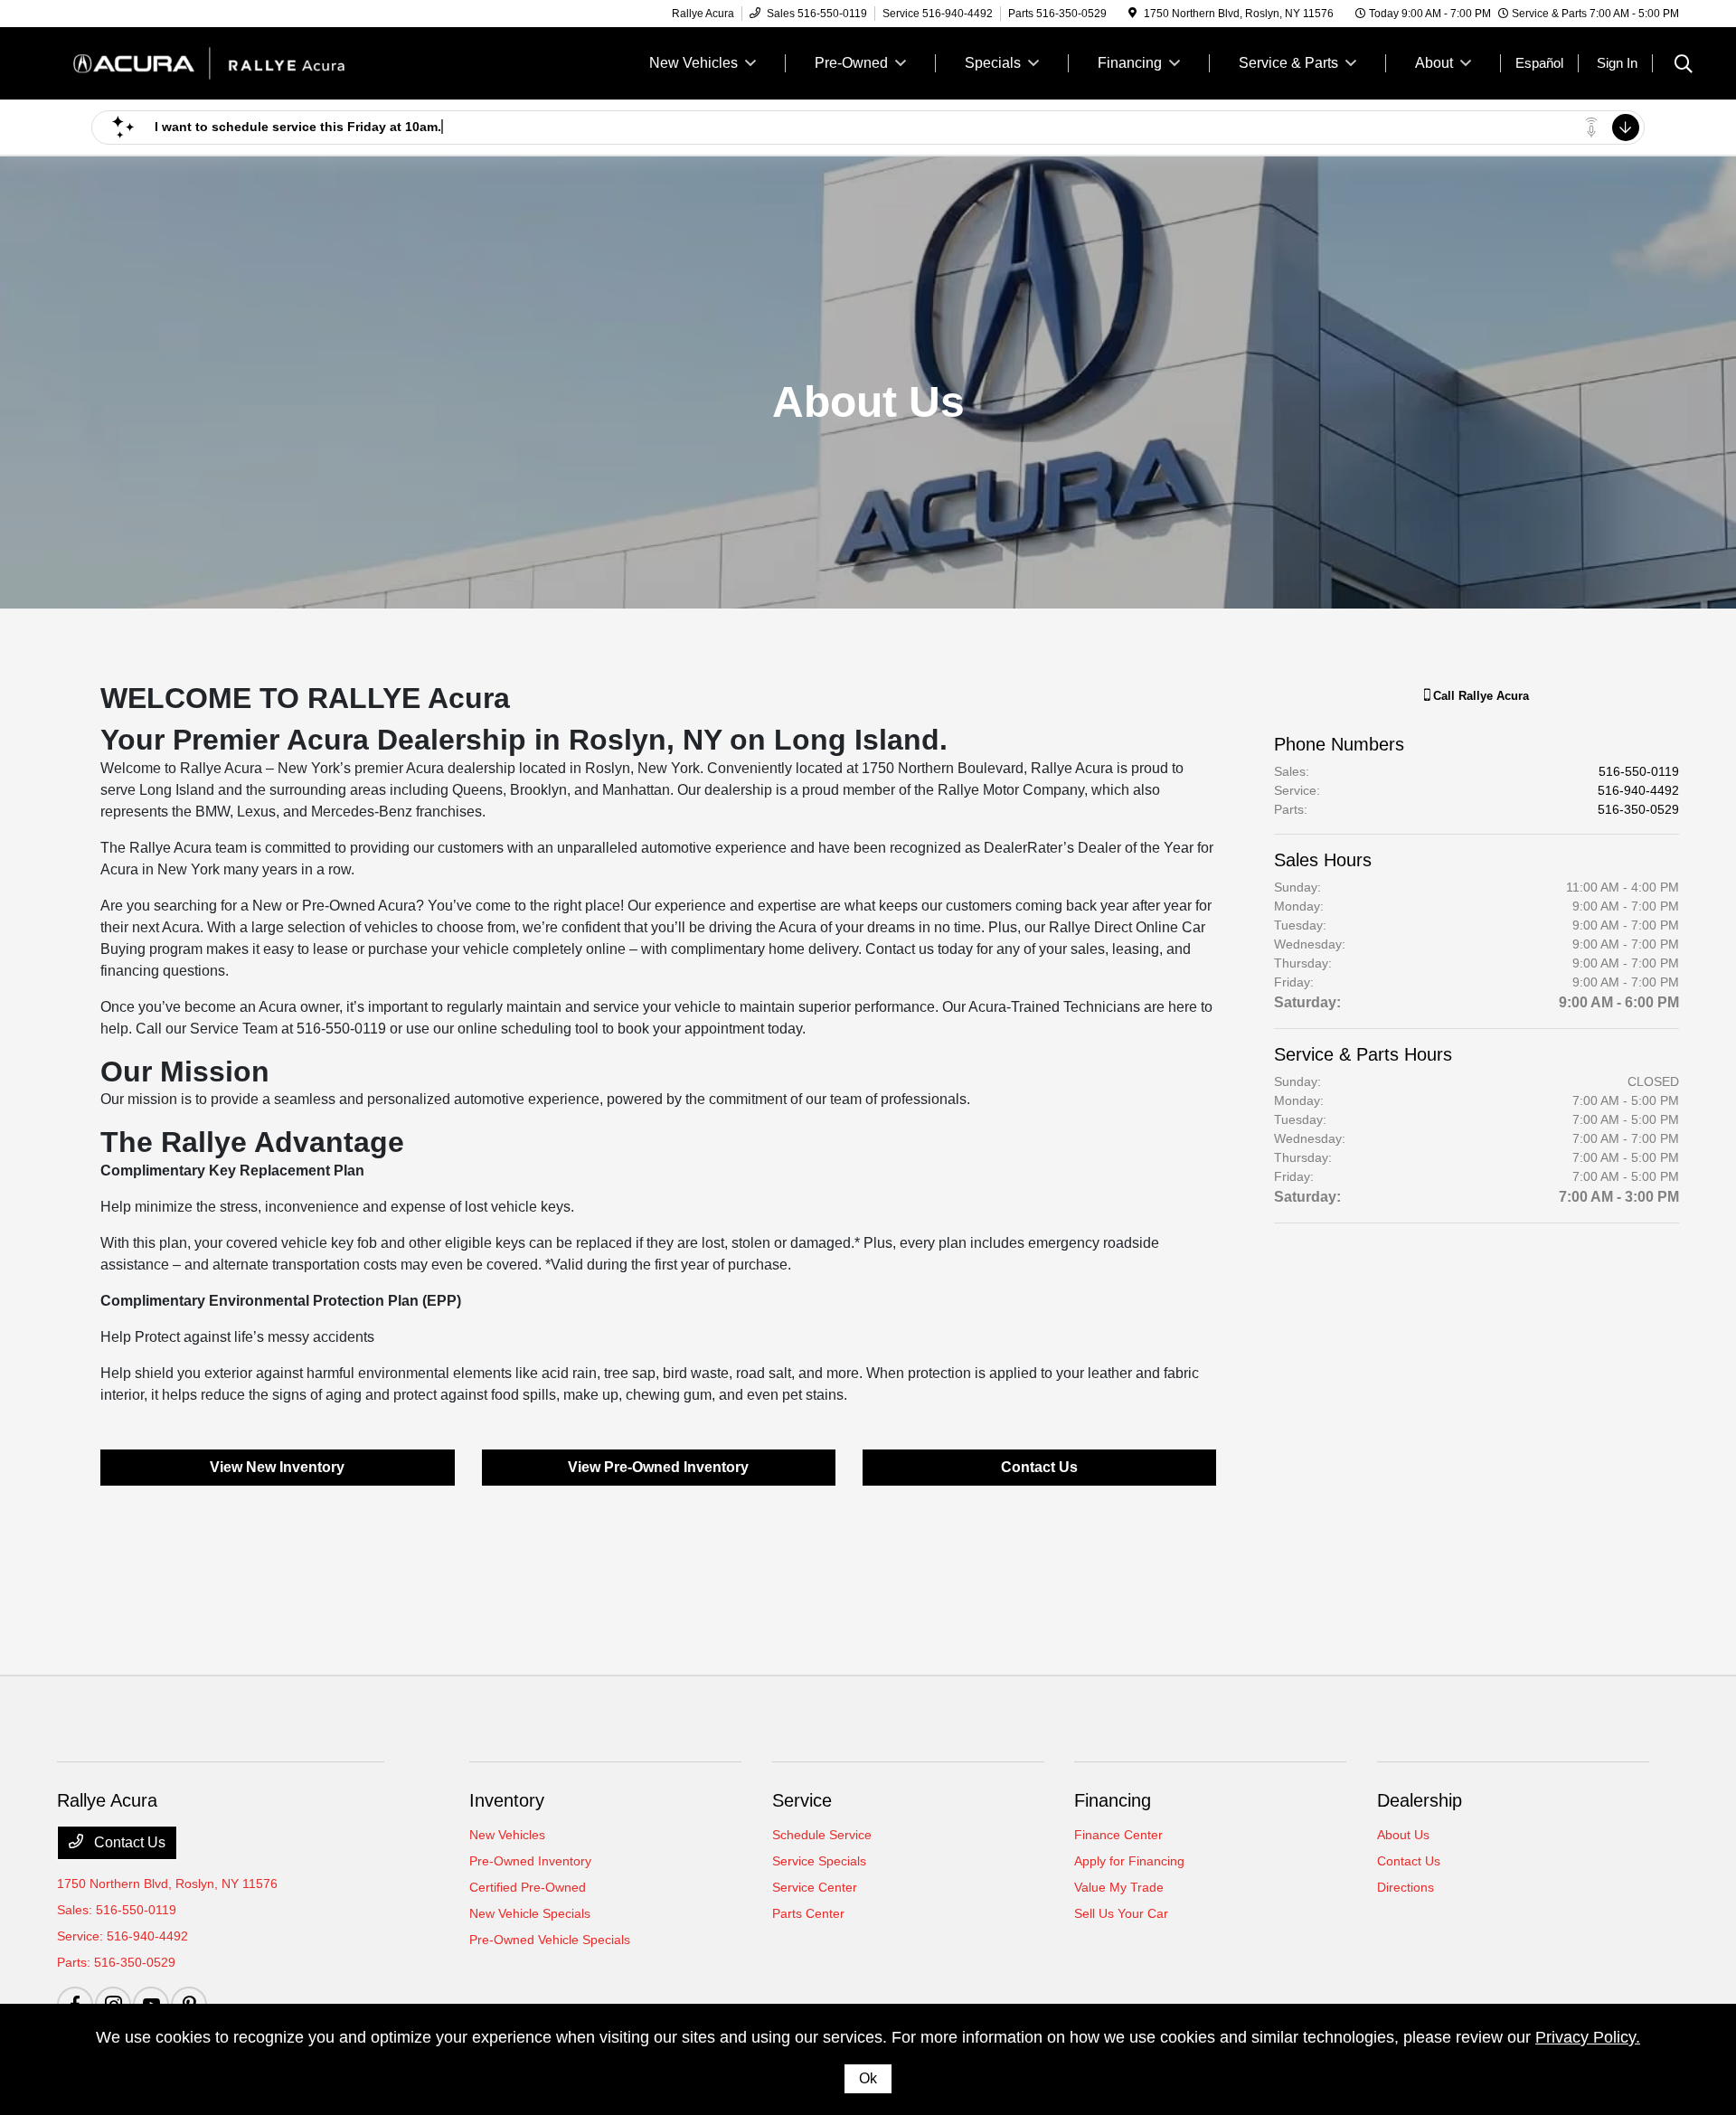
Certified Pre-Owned (528, 1887)
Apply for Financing (1129, 1861)
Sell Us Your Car (1121, 1913)
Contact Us (1039, 1467)
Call (1479, 696)
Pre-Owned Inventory (530, 1861)
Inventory (507, 1800)
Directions (1406, 1887)
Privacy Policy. (1588, 2037)
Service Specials (819, 1861)
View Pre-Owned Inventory (658, 1467)
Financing (1113, 1800)
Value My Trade (1119, 1887)
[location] (1132, 14)
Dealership (1420, 1800)
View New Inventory (277, 1467)
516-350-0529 (1638, 809)
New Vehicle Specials (530, 1913)
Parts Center (808, 1913)
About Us (1403, 1835)
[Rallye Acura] (212, 62)
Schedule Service (822, 1835)
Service (802, 1800)
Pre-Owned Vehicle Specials (550, 1940)
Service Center (815, 1887)
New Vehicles (507, 1835)
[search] (1684, 66)
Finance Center (1118, 1835)
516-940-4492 (1638, 790)
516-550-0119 (1639, 771)
